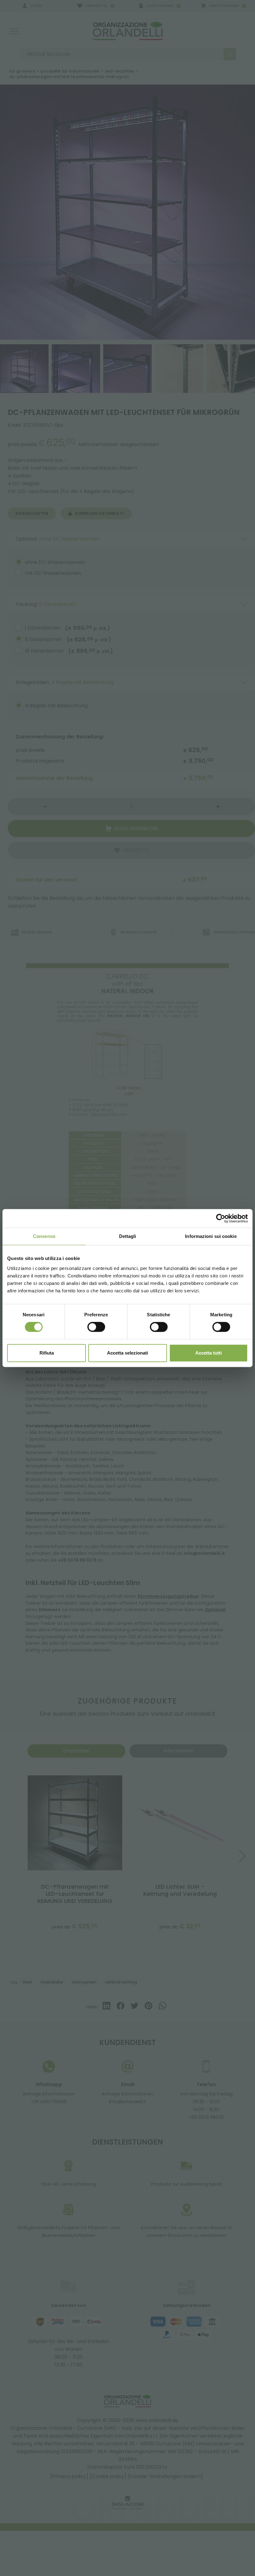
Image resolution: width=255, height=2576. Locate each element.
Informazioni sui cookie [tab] (211, 1236)
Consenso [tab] (44, 1236)
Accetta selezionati (127, 1353)
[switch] (96, 1327)
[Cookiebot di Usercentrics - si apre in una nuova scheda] (221, 1218)
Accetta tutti (209, 1353)
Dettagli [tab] (128, 1236)
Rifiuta (47, 1353)
